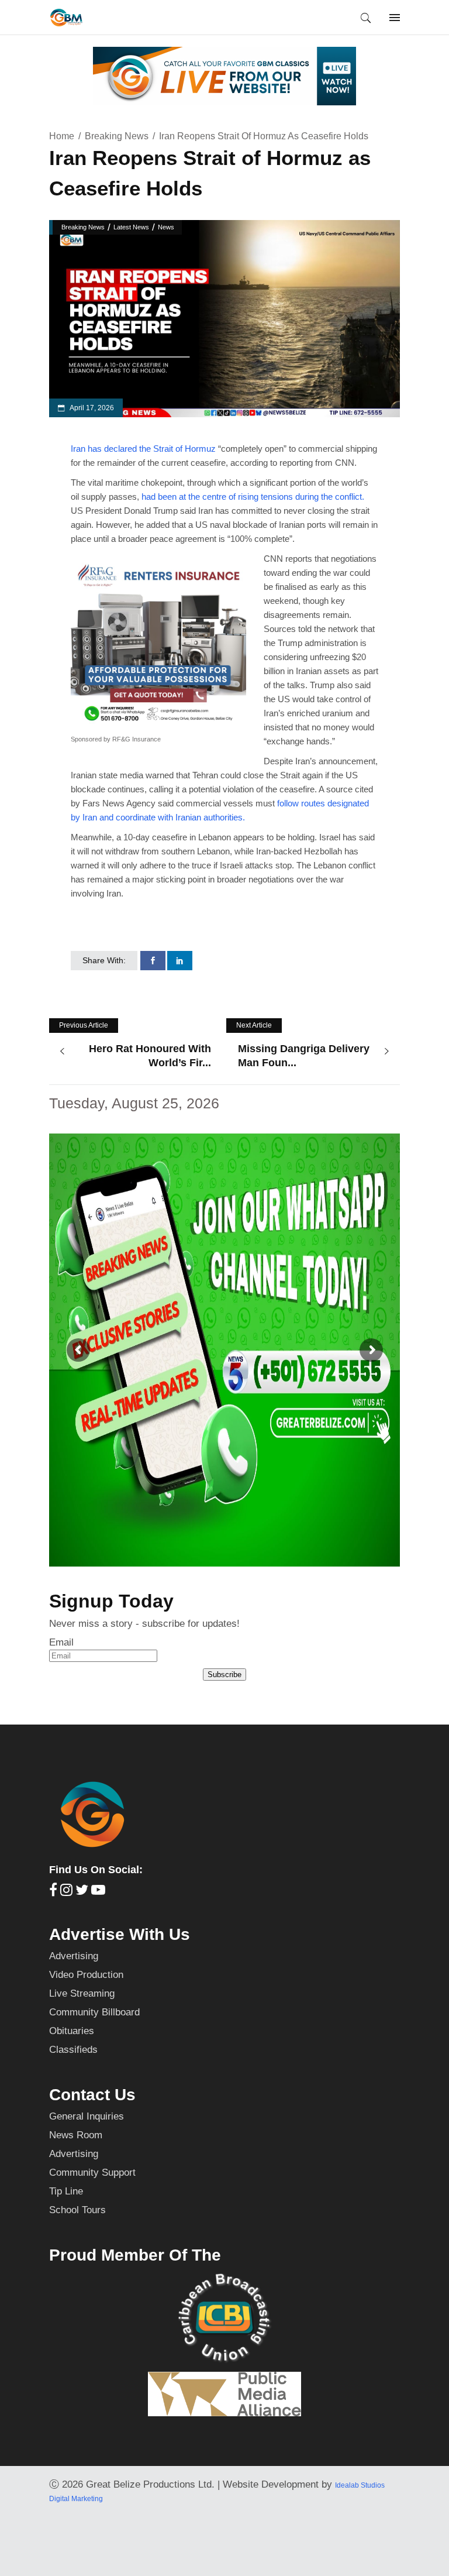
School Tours (77, 2210)
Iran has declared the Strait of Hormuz (143, 449)
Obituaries (72, 2031)
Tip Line (66, 2191)
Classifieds (73, 2050)
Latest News (131, 227)
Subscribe (224, 1675)
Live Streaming (82, 1993)
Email (61, 1642)
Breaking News (117, 136)
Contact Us (92, 2095)
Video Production (86, 1975)
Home (62, 136)
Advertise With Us (120, 1934)
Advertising (74, 1956)
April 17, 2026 (91, 408)
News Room (76, 2135)
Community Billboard (94, 2012)
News (166, 227)
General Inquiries (87, 2116)
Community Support (92, 2173)
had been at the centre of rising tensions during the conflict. (253, 497)
